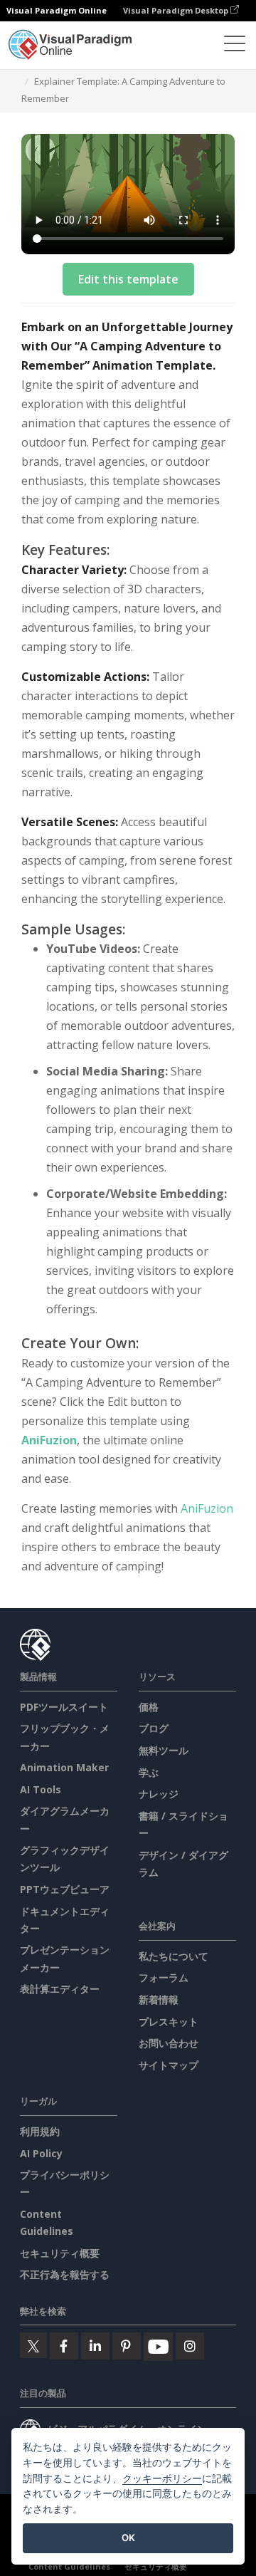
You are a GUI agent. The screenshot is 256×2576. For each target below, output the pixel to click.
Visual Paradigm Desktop (177, 10)
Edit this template (128, 279)
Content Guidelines (69, 2566)
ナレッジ (159, 1794)
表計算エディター (60, 1989)
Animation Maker (64, 1767)
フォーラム (164, 1977)
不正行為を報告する (65, 2274)
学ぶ (149, 1772)
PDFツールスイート (64, 1707)
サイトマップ (169, 2065)
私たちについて (174, 1956)
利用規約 (40, 2131)
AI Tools (41, 1789)
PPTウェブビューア (65, 1889)
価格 (149, 1707)
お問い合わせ (169, 2043)
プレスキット (169, 2022)
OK (128, 2538)
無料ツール (164, 1750)
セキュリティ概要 (60, 2253)
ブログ (154, 1728)
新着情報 (159, 1999)
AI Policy (41, 2153)
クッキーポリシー (162, 2478)
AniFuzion (49, 1440)
